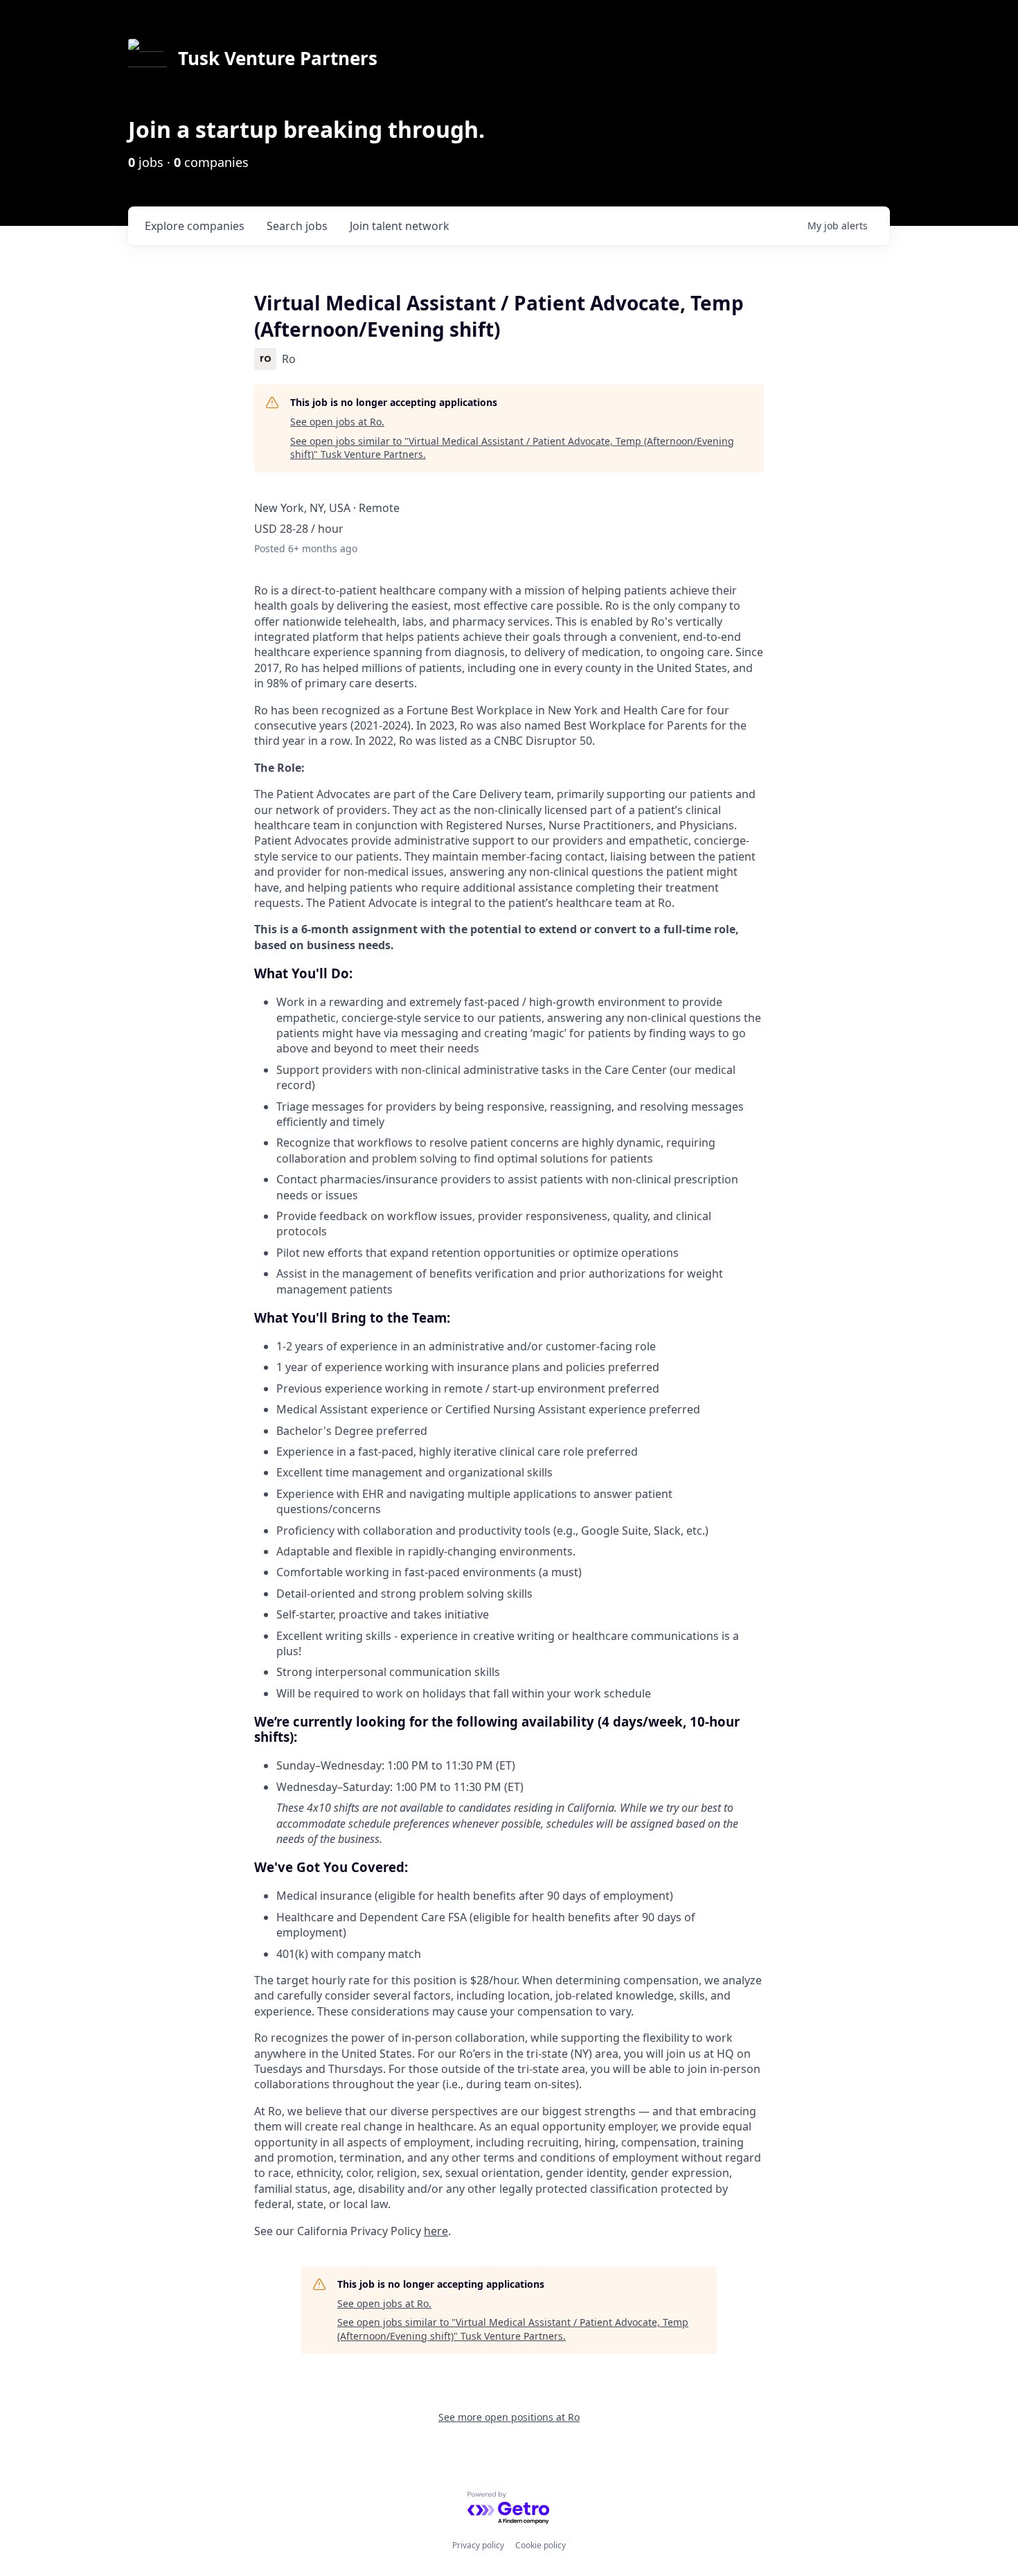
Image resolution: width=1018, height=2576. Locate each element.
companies (195, 226)
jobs (297, 226)
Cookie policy (541, 2545)
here (436, 2231)
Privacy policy (478, 2545)
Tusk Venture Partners (278, 58)
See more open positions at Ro (509, 2417)
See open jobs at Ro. (337, 422)
